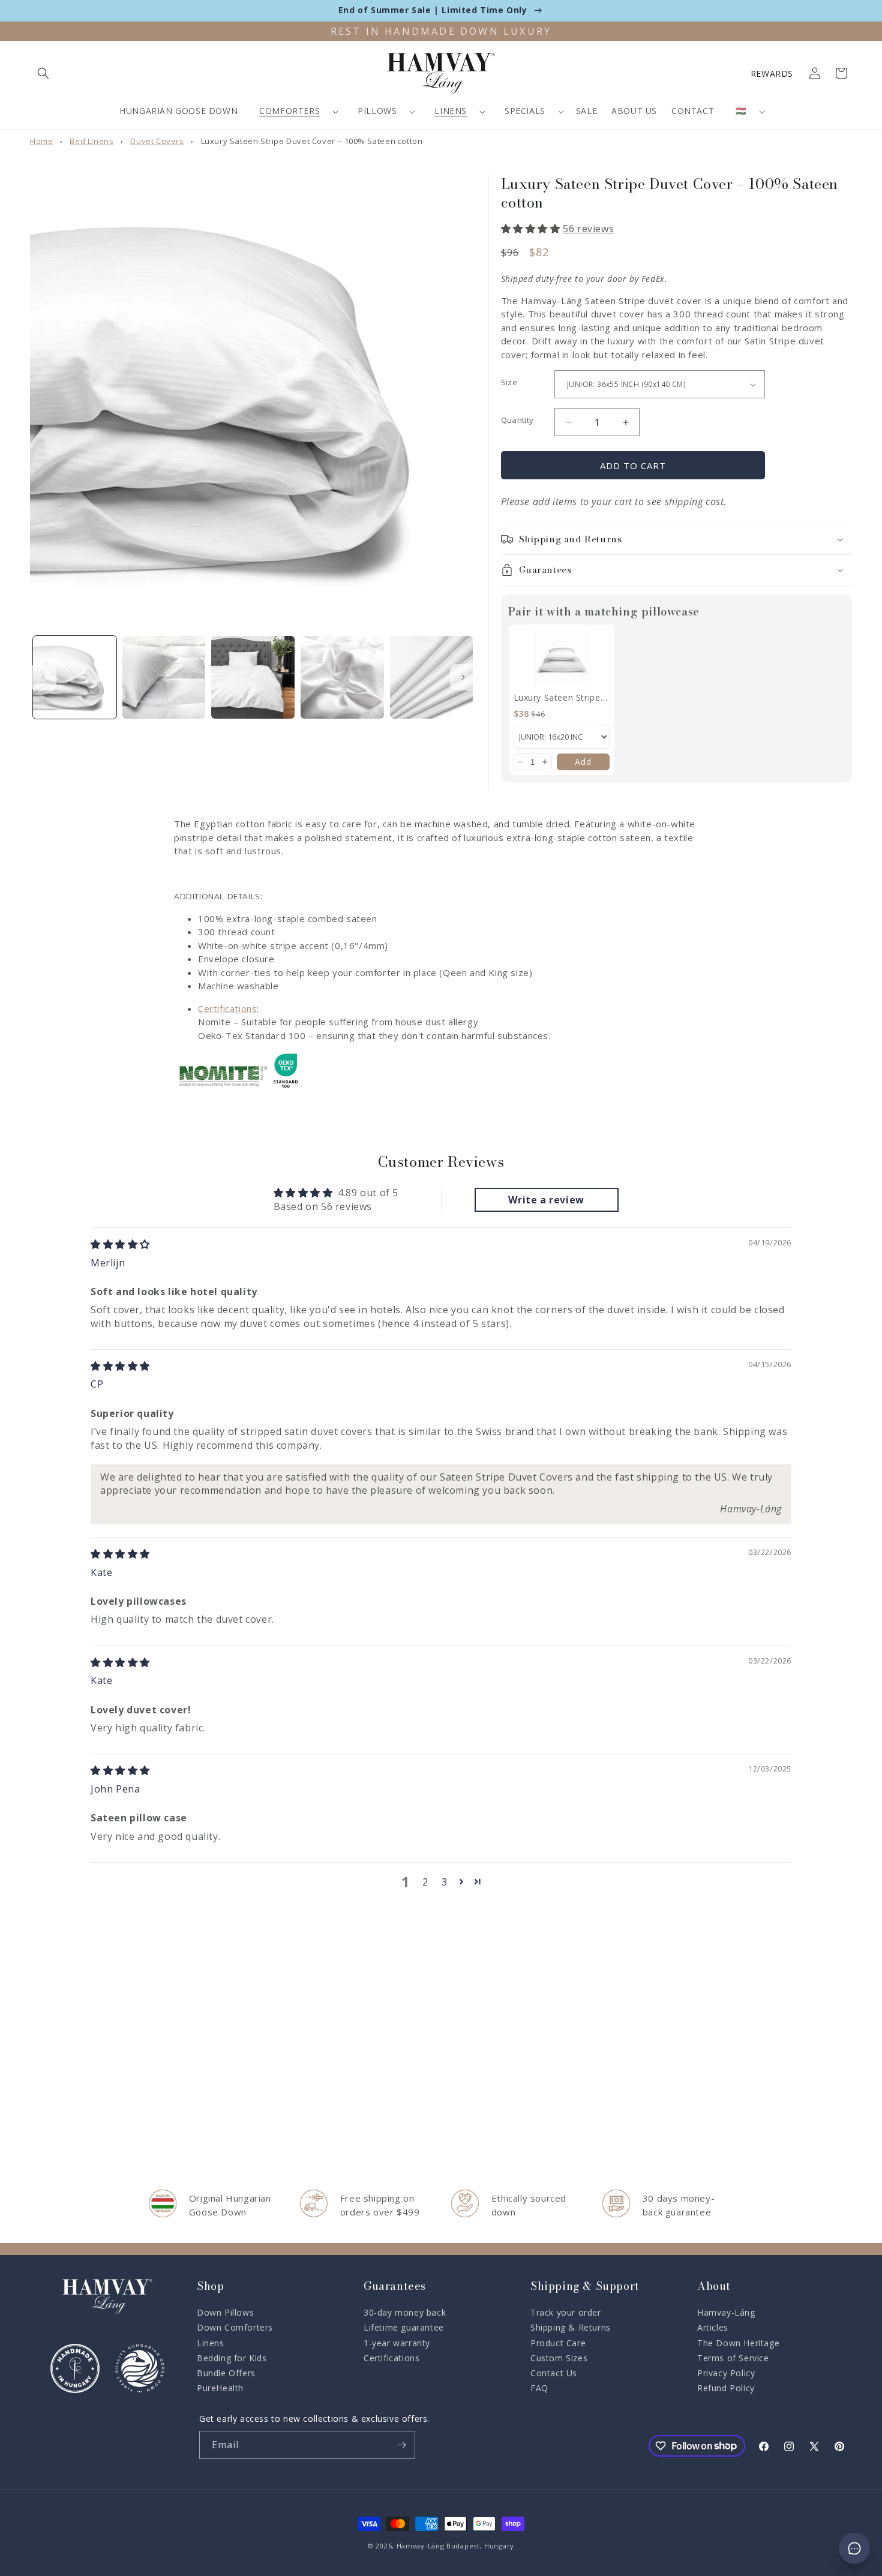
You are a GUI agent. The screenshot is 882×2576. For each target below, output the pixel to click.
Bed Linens (91, 141)
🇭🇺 (741, 111)
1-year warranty (397, 2343)
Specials (525, 111)
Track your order (566, 2312)
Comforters (289, 111)
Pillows (377, 111)
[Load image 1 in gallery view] (75, 678)
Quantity (517, 420)
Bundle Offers (226, 2373)
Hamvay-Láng (726, 2312)
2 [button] (425, 1882)
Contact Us (554, 2373)
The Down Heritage (738, 2343)
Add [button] (583, 762)
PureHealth (220, 2388)
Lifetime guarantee (404, 2327)
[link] (562, 658)
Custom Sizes (559, 2358)
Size (509, 382)
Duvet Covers (157, 141)
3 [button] (445, 1882)
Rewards (772, 73)
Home (41, 141)
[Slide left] (43, 677)
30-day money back (405, 2312)
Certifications (227, 1008)
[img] (120, 1244)
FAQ (539, 2388)
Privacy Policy (726, 2373)
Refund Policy (726, 2388)
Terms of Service (733, 2358)
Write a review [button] (546, 1200)
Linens (451, 111)
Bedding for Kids (232, 2358)
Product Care (558, 2343)
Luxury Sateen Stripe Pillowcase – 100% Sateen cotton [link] (557, 698)
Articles (713, 2327)
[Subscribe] (401, 2445)
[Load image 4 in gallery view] (342, 678)
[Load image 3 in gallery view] (253, 678)
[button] (43, 73)
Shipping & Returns (571, 2327)
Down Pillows (225, 2312)
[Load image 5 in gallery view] (432, 678)
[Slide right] (463, 677)
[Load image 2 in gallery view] (164, 678)
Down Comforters (235, 2327)
